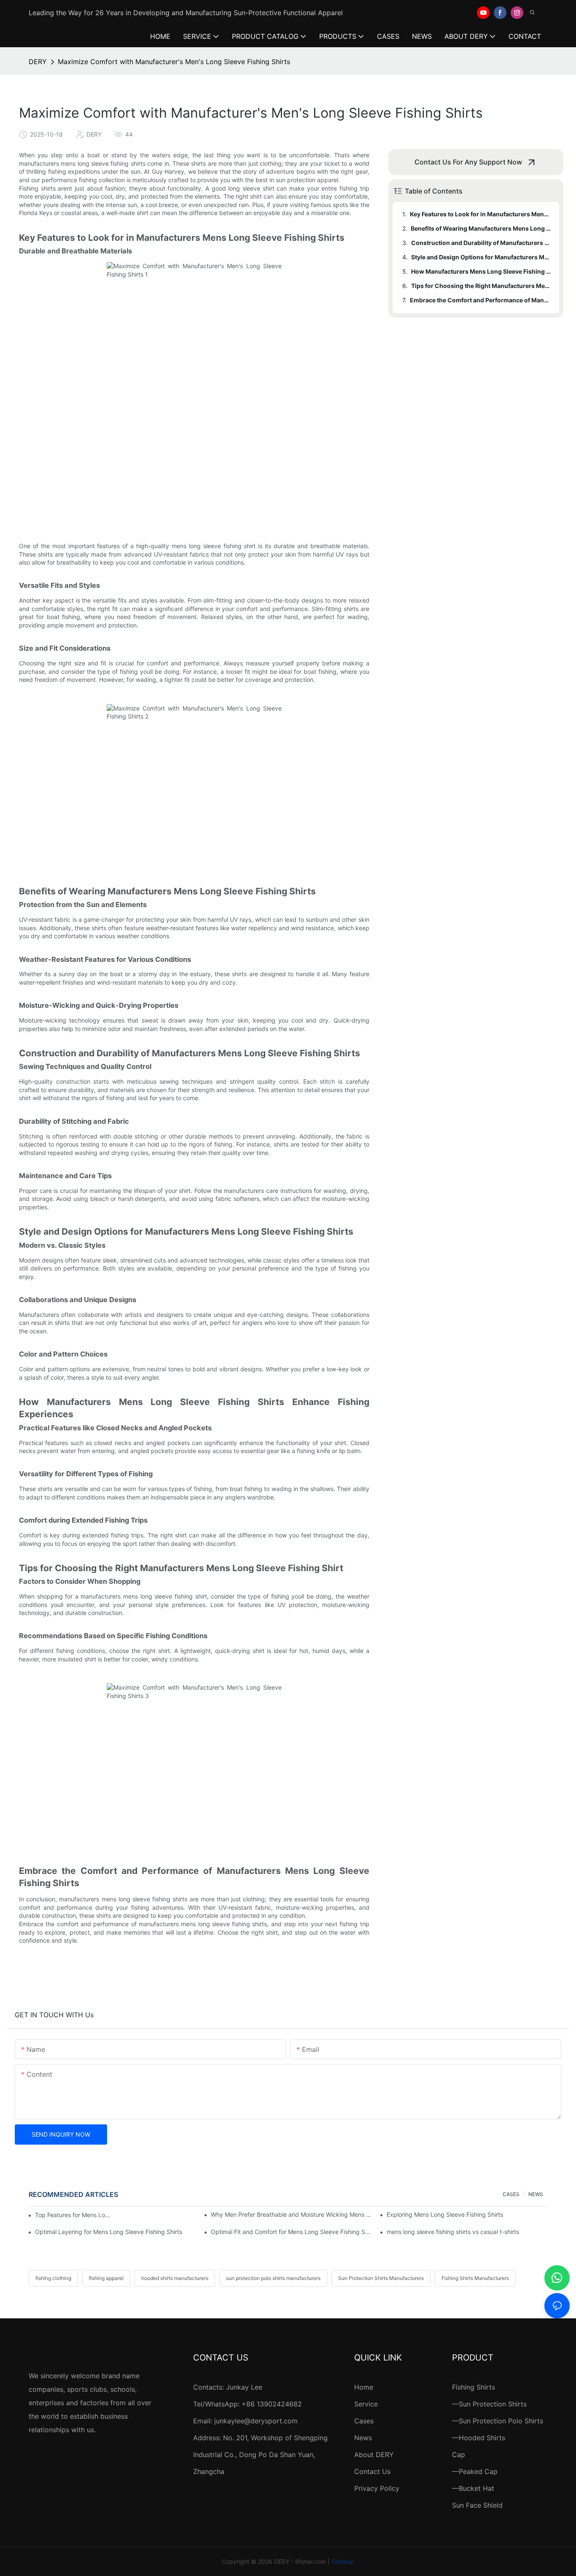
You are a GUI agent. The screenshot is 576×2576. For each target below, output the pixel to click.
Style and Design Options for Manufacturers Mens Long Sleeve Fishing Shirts (481, 257)
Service (366, 2404)
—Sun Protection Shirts (489, 2404)
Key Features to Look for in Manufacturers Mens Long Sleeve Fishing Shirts (480, 214)
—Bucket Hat (473, 2488)
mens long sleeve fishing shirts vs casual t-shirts (453, 2232)
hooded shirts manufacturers (175, 2278)
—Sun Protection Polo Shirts (498, 2421)
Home (364, 2387)
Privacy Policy (377, 2488)
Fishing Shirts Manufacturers (475, 2278)
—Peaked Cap (475, 2471)
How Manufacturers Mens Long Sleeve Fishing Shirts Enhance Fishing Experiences (481, 271)
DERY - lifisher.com (300, 2561)
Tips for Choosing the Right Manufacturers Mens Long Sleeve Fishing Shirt (481, 286)
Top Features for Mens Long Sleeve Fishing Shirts (74, 2215)
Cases (364, 2421)
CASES (511, 2194)
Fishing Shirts (474, 2387)
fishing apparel (106, 2278)
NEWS (536, 2194)
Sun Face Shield (477, 2505)
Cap (459, 2455)
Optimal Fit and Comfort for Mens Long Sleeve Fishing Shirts (291, 2232)
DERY (38, 62)
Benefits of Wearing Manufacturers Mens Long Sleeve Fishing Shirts (481, 228)
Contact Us (372, 2471)
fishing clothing (53, 2278)
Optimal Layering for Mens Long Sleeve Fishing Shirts (109, 2232)
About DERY (374, 2455)
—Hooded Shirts (479, 2438)
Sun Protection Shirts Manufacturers (381, 2278)
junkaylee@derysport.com (256, 2421)
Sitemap (343, 2561)
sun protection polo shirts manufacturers (273, 2278)
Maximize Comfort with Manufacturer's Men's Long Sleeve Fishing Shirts (174, 62)
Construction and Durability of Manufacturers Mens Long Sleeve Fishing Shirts (481, 243)
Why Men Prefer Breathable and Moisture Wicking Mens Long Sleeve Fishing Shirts (291, 2214)
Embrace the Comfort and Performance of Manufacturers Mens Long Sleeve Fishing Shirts (480, 300)
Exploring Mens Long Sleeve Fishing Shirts (445, 2214)
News (363, 2438)
